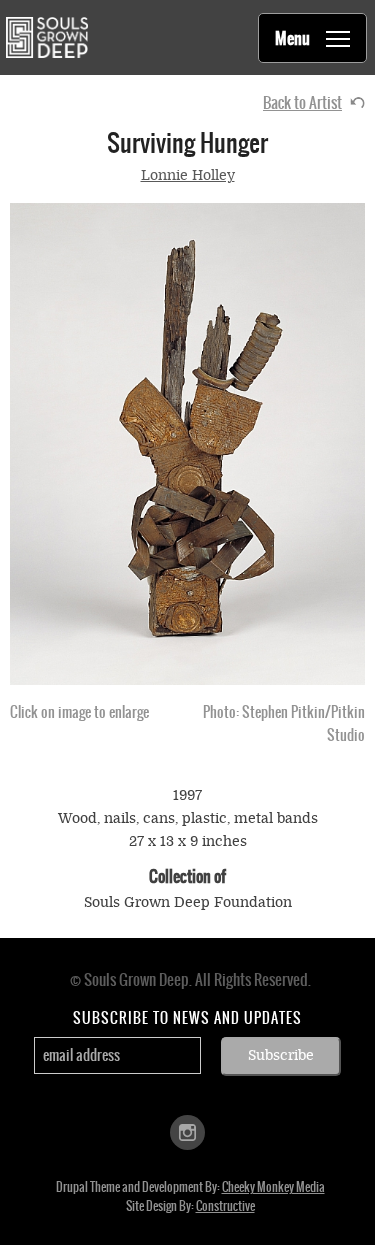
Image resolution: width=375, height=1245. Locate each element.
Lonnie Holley (188, 175)
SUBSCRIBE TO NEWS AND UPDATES (187, 1018)
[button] (187, 444)
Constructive (225, 1206)
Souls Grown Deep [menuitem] (46, 37)
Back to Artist (302, 102)
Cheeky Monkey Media (273, 1187)
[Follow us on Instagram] (187, 1130)
